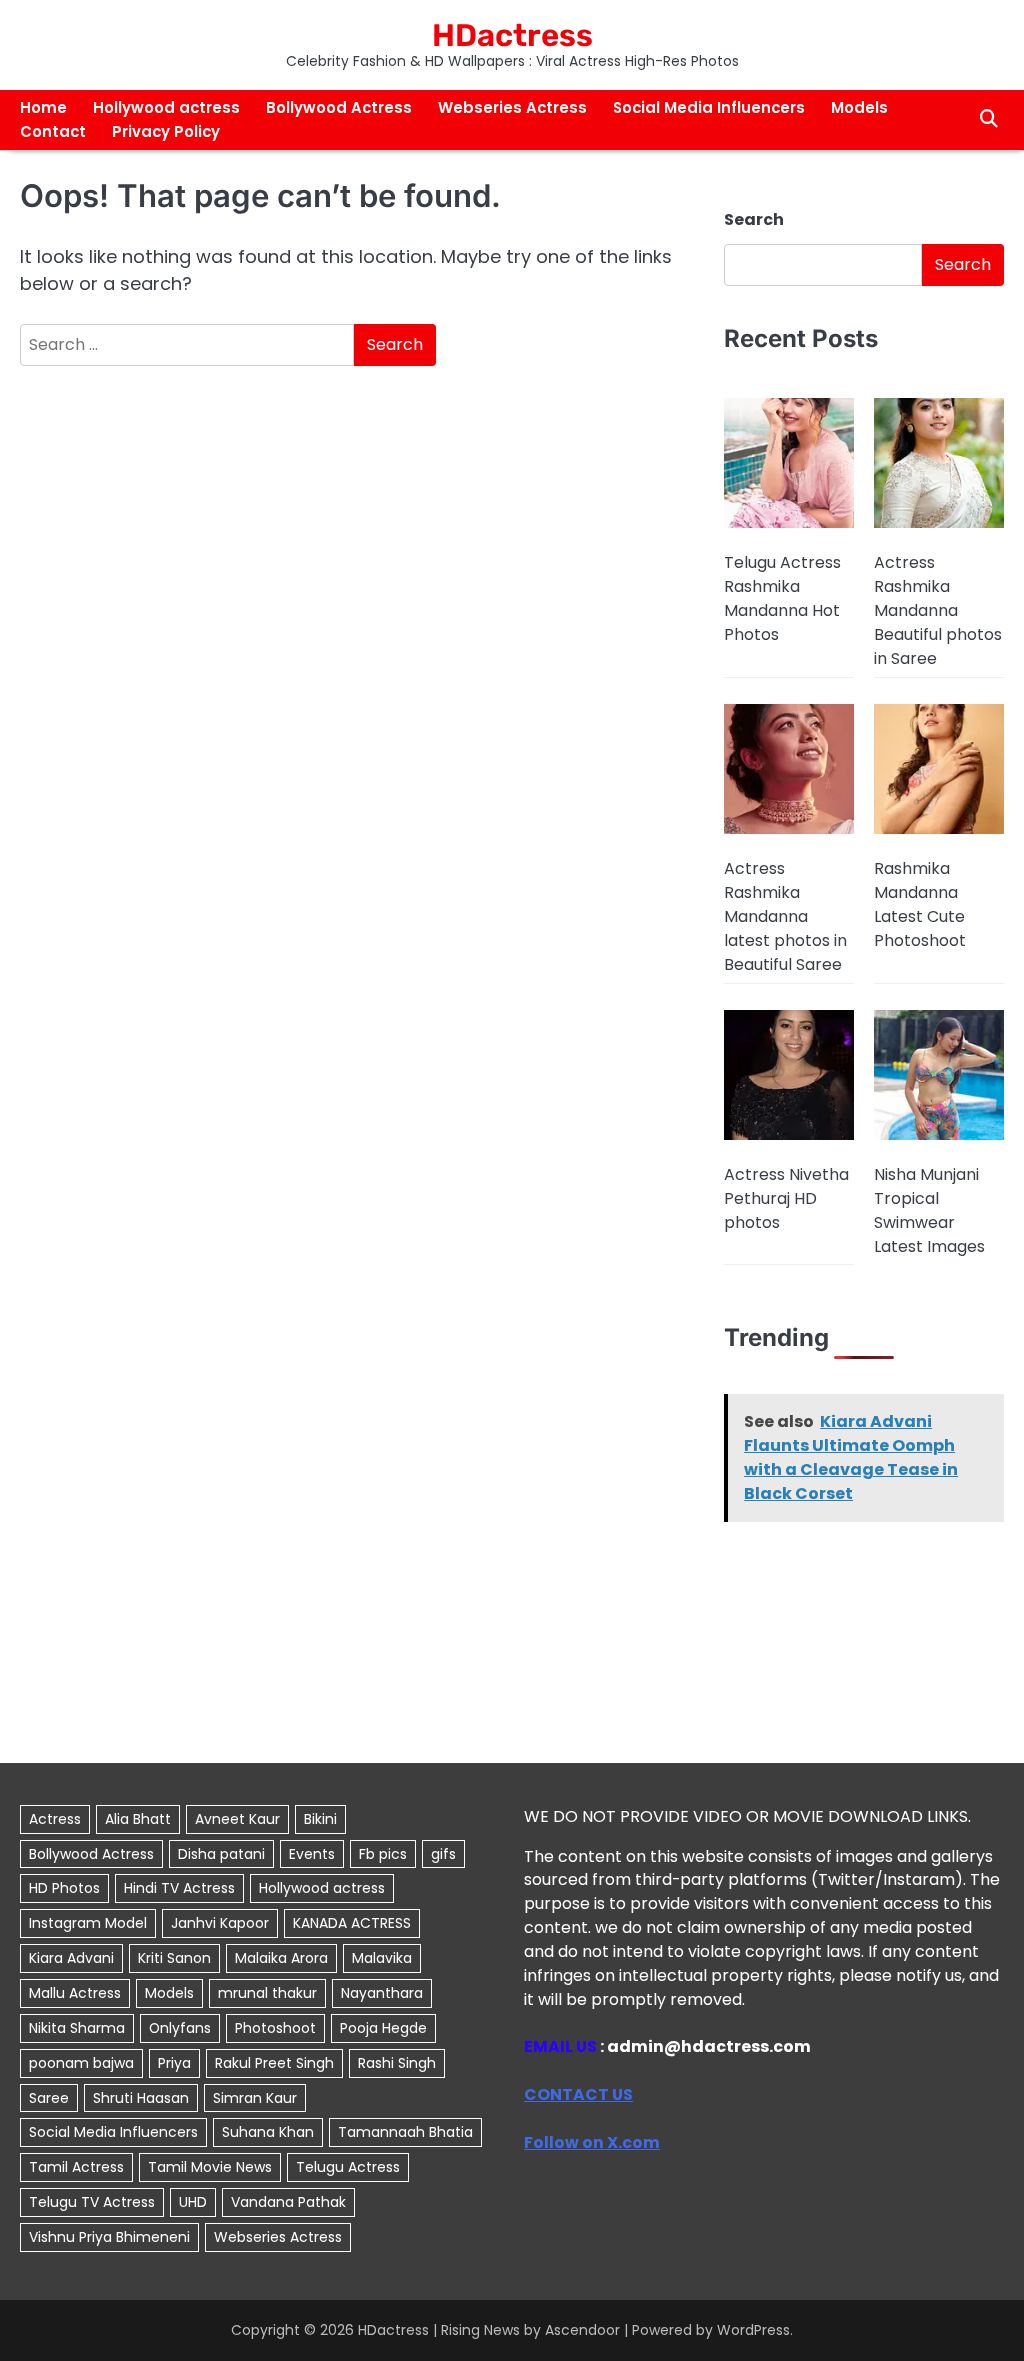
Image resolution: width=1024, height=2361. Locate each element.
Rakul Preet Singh (274, 2063)
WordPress (753, 2330)
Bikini (320, 1819)
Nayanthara (382, 1993)
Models (859, 107)
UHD (193, 2202)
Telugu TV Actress (92, 2202)
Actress (55, 1819)
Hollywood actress (166, 107)
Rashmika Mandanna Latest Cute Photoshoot (920, 904)
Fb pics (383, 1854)
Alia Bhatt (138, 1819)
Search (754, 219)
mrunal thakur (267, 1993)
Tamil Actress (76, 2167)
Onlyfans (180, 2028)
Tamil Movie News (210, 2167)
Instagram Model (88, 1923)
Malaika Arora (281, 1958)
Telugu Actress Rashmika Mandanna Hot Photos (782, 598)
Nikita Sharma (77, 2028)
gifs (443, 1854)
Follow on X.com (592, 2142)
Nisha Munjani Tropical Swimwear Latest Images (929, 1210)
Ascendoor (582, 2330)
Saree (49, 2098)
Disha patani (221, 1854)
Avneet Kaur (237, 1819)
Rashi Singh (397, 2063)
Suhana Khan (268, 2132)
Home (43, 107)
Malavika (382, 1958)
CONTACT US (578, 2094)
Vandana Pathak (288, 2202)
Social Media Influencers (709, 107)
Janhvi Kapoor (220, 1923)
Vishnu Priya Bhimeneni (109, 2237)
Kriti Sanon (174, 1958)
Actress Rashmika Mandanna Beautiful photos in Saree (938, 610)
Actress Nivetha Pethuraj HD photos (786, 1198)
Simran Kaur (255, 2098)
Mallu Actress (75, 1993)
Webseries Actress (512, 107)
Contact (53, 131)
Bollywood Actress (339, 107)
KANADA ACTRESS (352, 1923)
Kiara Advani (71, 1958)
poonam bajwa (81, 2063)
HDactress (512, 35)
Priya (174, 2063)
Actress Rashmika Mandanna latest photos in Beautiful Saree (785, 916)
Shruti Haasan (141, 2098)
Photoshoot (275, 2028)
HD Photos (64, 1888)
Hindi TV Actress (179, 1888)
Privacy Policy (166, 131)
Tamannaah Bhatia (405, 2132)
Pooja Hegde (383, 2028)
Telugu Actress (348, 2167)
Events (312, 1854)
